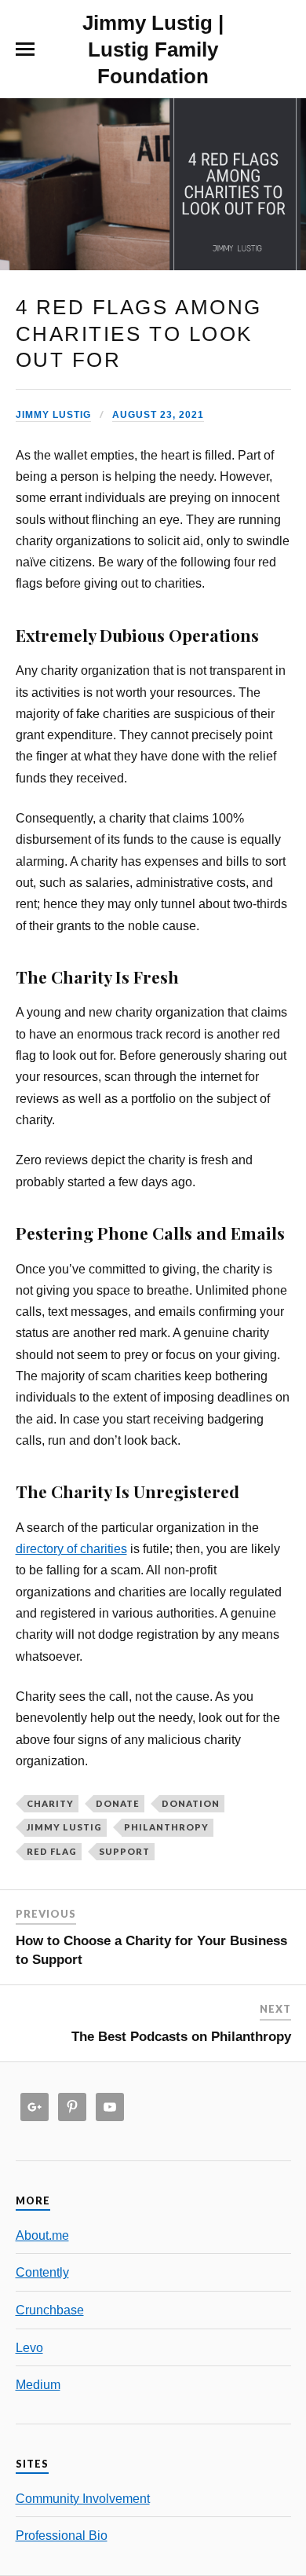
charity (50, 1803)
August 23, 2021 (158, 415)
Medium (38, 2384)
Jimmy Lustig (53, 415)
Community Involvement (83, 2498)
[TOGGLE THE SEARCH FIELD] (282, 49)
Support (124, 1851)
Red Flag (52, 1851)
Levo (29, 2347)
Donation (191, 1803)
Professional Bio (62, 2535)
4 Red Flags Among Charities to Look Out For (139, 334)
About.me (42, 2235)
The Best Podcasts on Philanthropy (181, 2037)
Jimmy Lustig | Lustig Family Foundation (153, 49)
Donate (118, 1803)
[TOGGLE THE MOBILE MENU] (25, 49)
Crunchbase (50, 2310)
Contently (42, 2272)
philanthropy (166, 1827)
